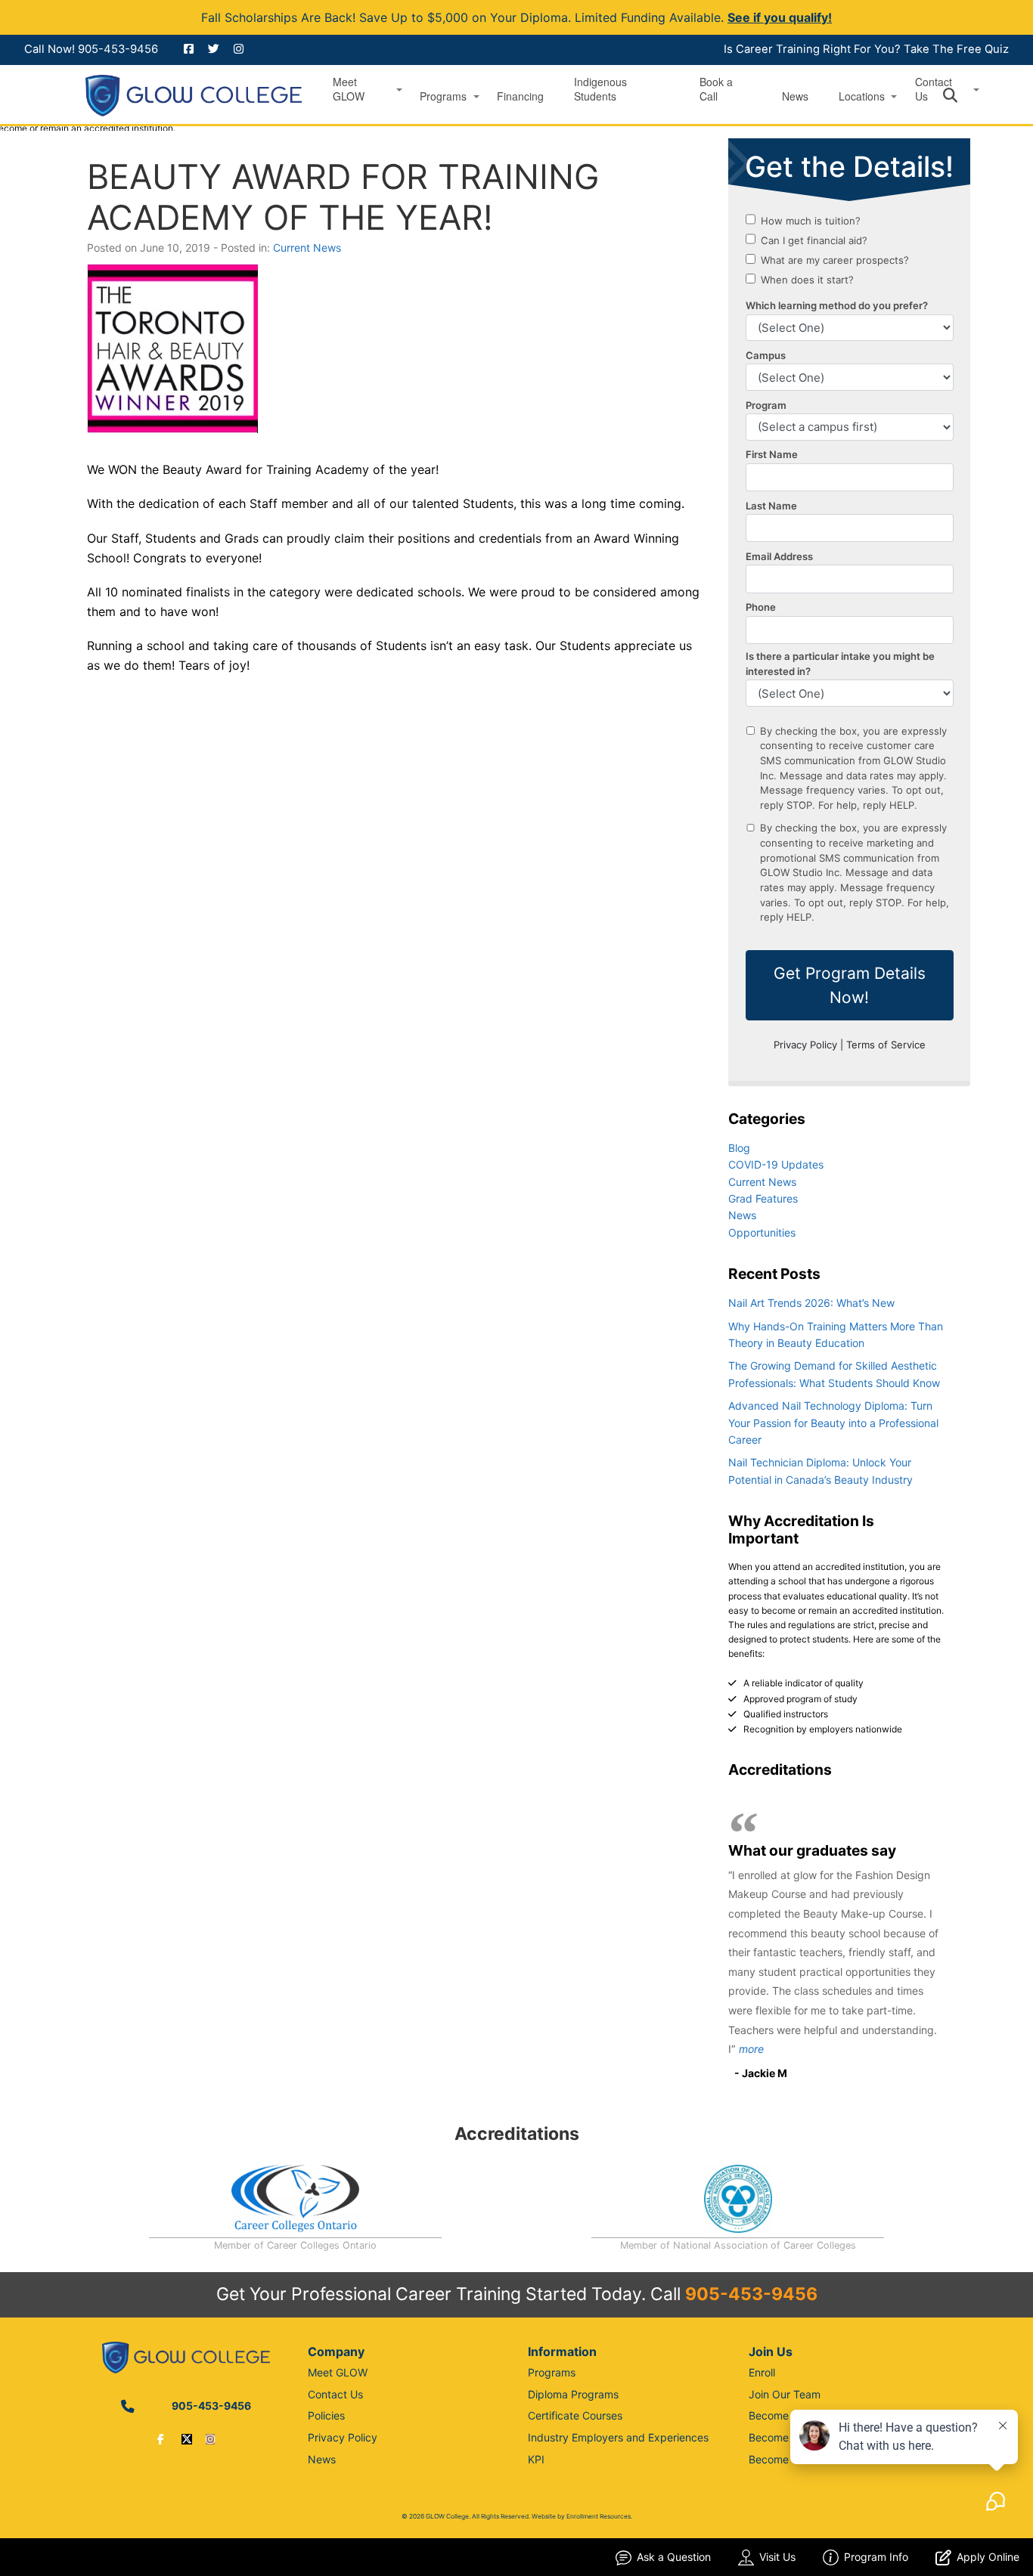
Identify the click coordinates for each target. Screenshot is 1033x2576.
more (751, 2049)
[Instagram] (210, 2439)
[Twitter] (187, 2439)
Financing (520, 96)
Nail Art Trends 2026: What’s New (811, 1303)
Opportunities (762, 1232)
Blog (739, 1148)
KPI (536, 2459)
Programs (443, 96)
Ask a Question (674, 2557)
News (795, 96)
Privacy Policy (343, 2437)
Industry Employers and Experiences (618, 2437)
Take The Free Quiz (956, 49)
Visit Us (777, 2557)
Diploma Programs (573, 2394)
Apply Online (988, 2557)
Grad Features (763, 1198)
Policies (326, 2415)
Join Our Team (785, 2394)
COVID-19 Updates (776, 1164)
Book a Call (716, 89)
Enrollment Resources (599, 2516)
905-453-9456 (118, 49)
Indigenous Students (600, 89)
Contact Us (335, 2394)
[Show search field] (964, 95)
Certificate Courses (575, 2415)
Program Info (876, 2557)
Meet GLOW (349, 89)
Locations (862, 96)
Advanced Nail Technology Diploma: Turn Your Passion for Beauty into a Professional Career (833, 1423)
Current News (307, 248)
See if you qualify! (780, 17)
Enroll (762, 2372)
